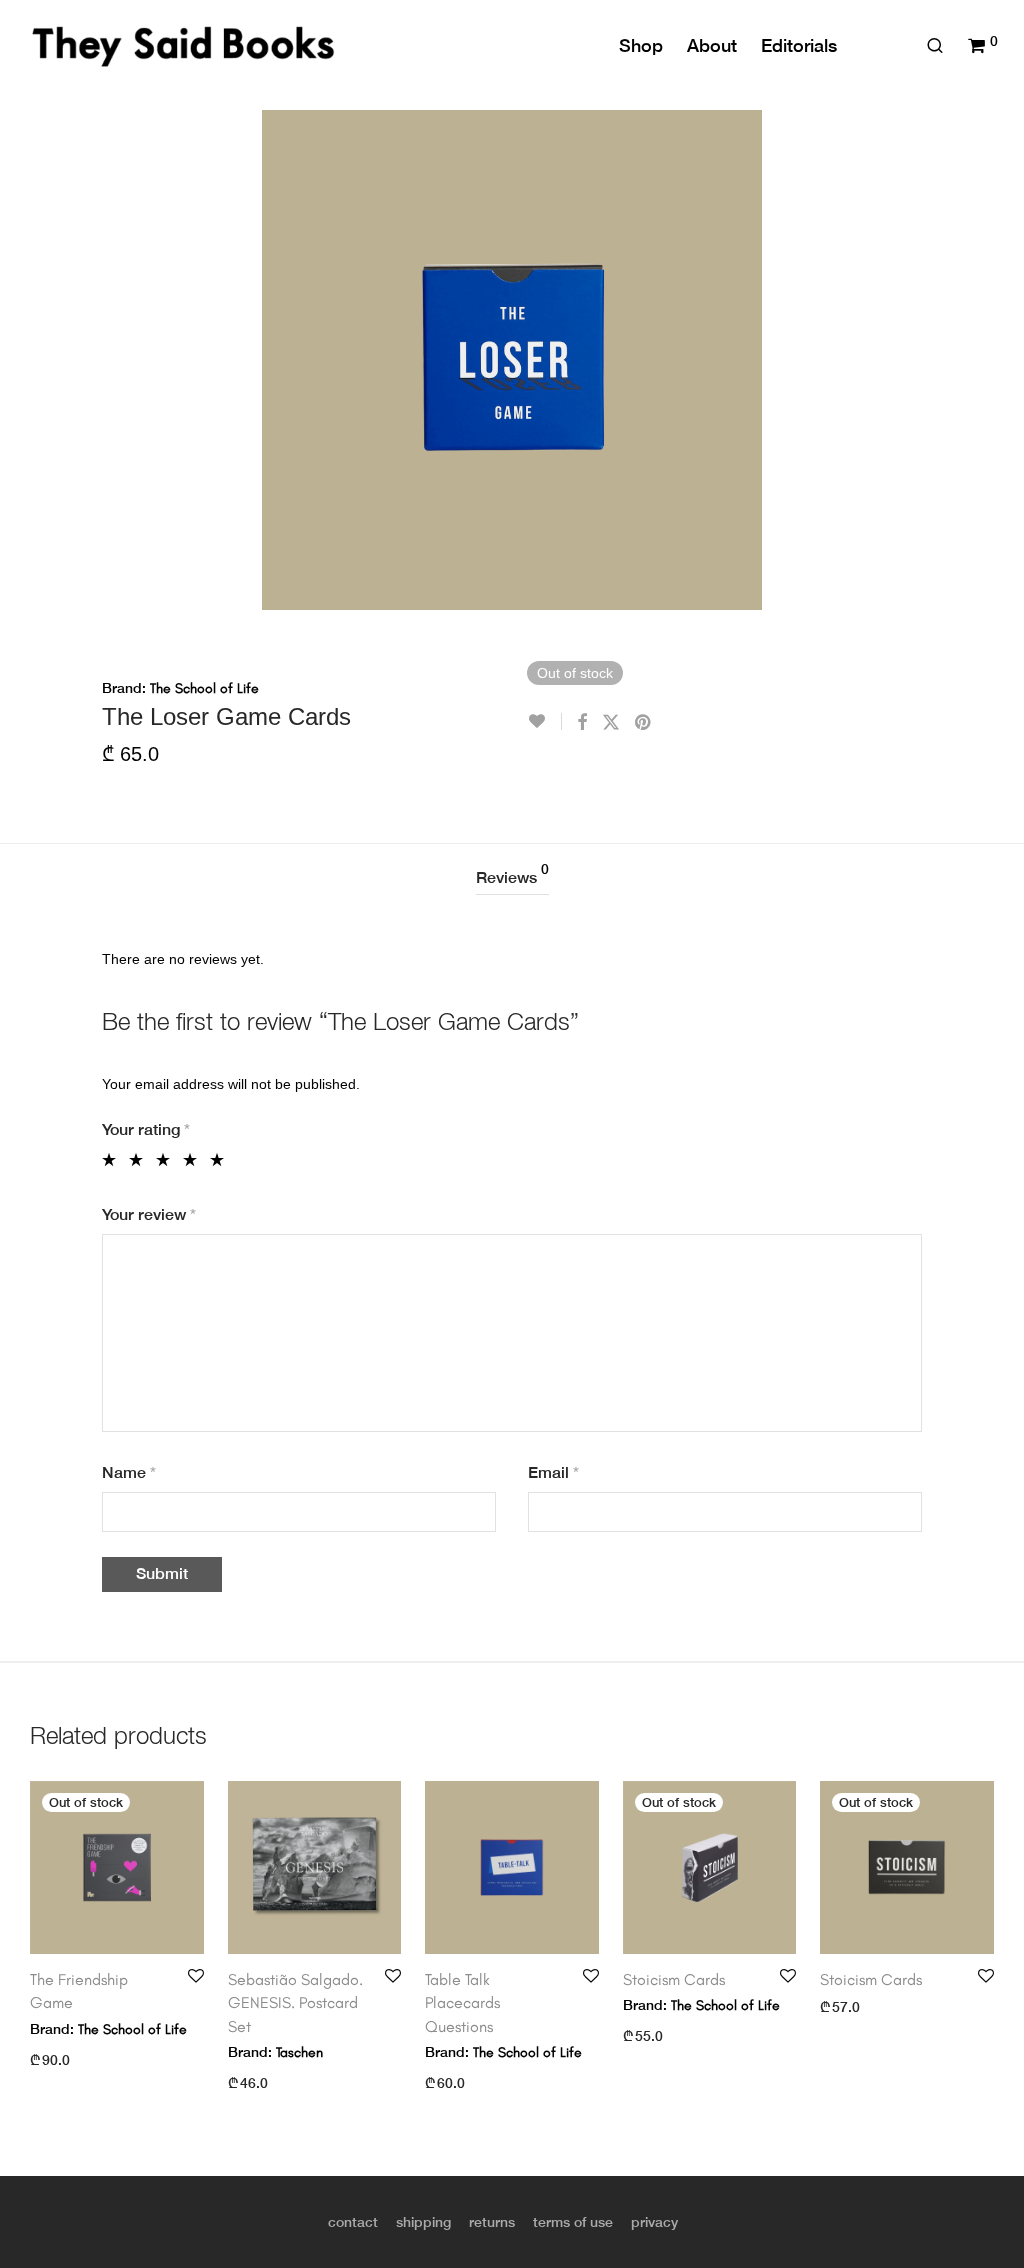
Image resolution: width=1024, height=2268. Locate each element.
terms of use (573, 2222)
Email (553, 1472)
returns (492, 2222)
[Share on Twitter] (611, 723)
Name (129, 1472)
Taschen (299, 2052)
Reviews (512, 874)
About (712, 45)
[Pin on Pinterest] (644, 723)
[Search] (935, 46)
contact (353, 2222)
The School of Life (204, 688)
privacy (654, 2222)
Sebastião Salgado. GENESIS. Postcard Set (295, 2003)
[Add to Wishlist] (544, 721)
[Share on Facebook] (582, 723)
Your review (149, 1214)
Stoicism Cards (674, 1979)
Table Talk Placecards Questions (462, 2003)
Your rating (146, 1129)
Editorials (799, 45)
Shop (641, 45)
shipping (423, 2222)
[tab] (512, 878)
